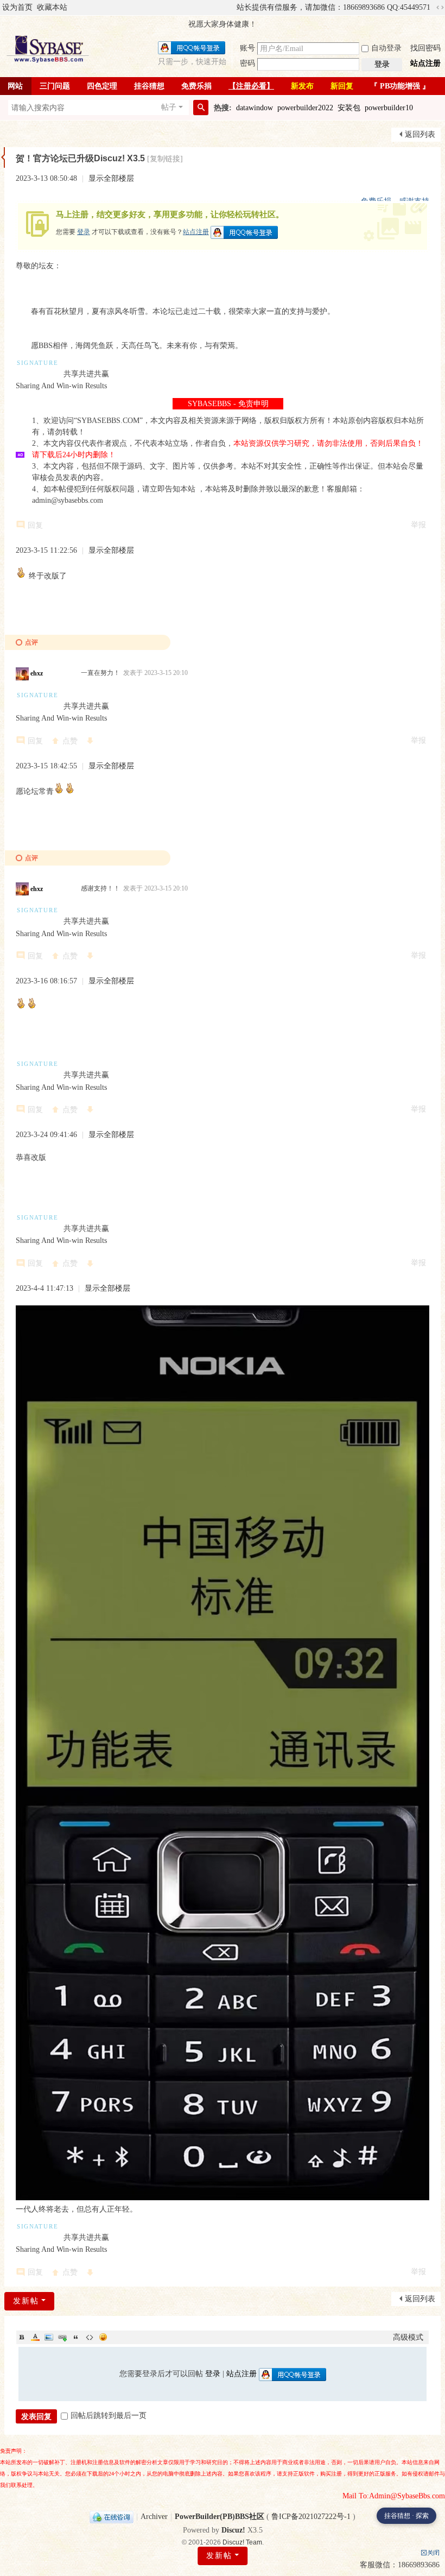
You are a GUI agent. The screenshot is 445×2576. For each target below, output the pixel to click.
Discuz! (233, 2530)
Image (49, 2337)
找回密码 (425, 48)
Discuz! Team (242, 2542)
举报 (418, 525)
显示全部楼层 (111, 178)
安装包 (349, 108)
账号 (247, 48)
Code (90, 2337)
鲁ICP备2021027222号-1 (311, 2517)
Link (62, 2337)
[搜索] (201, 108)
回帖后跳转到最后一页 (109, 2416)
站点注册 (425, 63)
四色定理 (102, 86)
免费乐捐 (196, 86)
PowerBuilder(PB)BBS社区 (220, 2517)
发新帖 (219, 2556)
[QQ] (112, 2517)
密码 (247, 63)
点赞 (70, 741)
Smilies (103, 2337)
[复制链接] (165, 159)
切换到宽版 (440, 8)
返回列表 (420, 134)
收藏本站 (52, 7)
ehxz (37, 673)
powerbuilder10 (389, 108)
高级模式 (408, 2337)
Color (35, 2337)
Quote (76, 2337)
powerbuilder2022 (305, 108)
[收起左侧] (3, 157)
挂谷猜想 (149, 86)
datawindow (255, 108)
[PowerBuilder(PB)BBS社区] (48, 49)
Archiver (154, 2517)
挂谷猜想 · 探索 (406, 2516)
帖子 (169, 107)
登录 (84, 232)
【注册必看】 (251, 86)
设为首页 (17, 7)
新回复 (342, 86)
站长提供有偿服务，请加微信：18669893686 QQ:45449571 (333, 7)
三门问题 (55, 86)
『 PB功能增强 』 (400, 86)
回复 (35, 525)
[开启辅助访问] (232, 8)
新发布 (302, 86)
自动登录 (386, 48)
